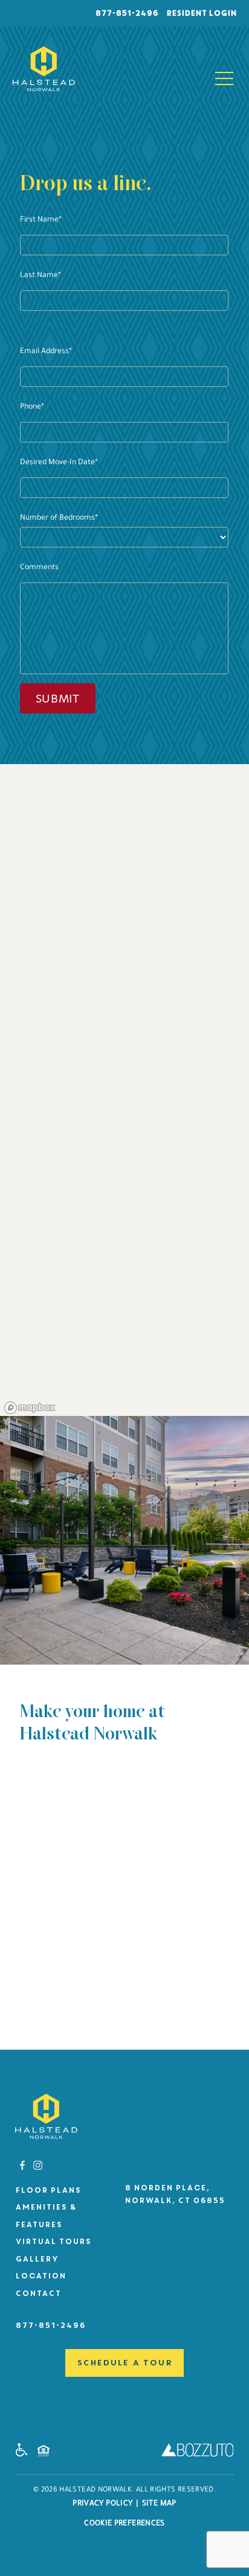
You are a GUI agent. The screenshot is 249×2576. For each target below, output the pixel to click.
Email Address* (46, 352)
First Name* (41, 220)
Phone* (32, 407)
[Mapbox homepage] (30, 1408)
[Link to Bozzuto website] (198, 2453)
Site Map (159, 2504)
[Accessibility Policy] (25, 2453)
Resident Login (201, 13)
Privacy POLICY (102, 2504)
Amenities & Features (46, 2216)
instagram (38, 2165)
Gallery (37, 2259)
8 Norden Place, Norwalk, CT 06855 (175, 2194)
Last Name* (40, 276)
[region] (124, 1090)
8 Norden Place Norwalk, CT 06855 (57, 1859)
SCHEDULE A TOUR (124, 2363)
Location (40, 2276)
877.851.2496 (45, 1879)
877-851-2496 (126, 13)
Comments (39, 568)
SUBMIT (58, 699)
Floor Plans (48, 2190)
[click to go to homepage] (46, 2116)
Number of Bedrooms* (59, 518)
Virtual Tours (53, 2242)
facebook (23, 2165)
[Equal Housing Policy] (47, 2454)
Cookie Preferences (124, 2524)
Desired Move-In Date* (59, 463)
